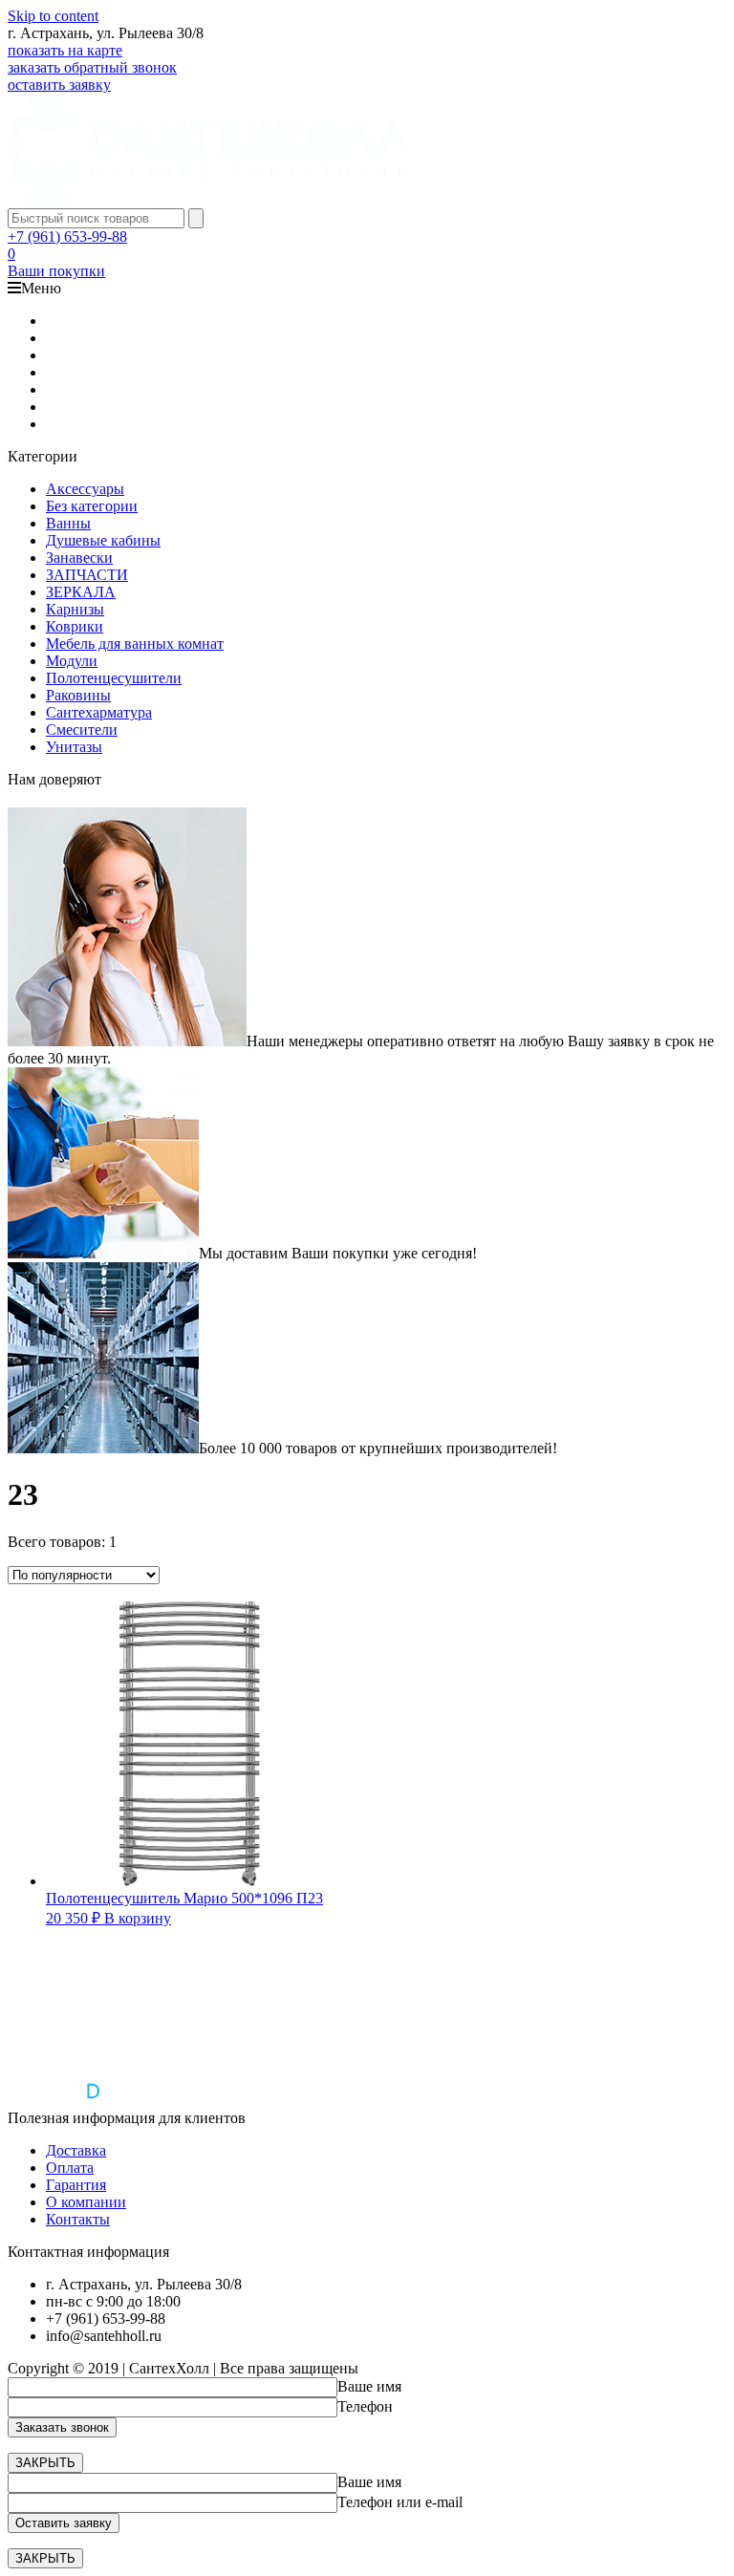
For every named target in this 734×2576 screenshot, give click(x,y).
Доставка (76, 2150)
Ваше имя (369, 2386)
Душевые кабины (103, 540)
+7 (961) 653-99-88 (67, 236)
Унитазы (74, 747)
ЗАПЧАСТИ (87, 575)
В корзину (138, 1918)
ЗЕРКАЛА (81, 592)
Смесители (82, 730)
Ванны (68, 523)
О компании (86, 2202)
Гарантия (76, 2185)
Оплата (70, 2168)
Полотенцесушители (114, 678)
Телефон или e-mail (400, 2502)
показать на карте (65, 50)
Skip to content (53, 16)
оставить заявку (59, 85)
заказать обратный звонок (92, 67)
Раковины (78, 695)
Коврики (75, 626)
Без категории (92, 506)
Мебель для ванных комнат (135, 644)
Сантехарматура (99, 712)
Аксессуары (85, 489)
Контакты (78, 2219)
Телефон (365, 2406)
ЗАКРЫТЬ (45, 2463)
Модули (72, 661)
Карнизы (75, 609)
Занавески (79, 558)
